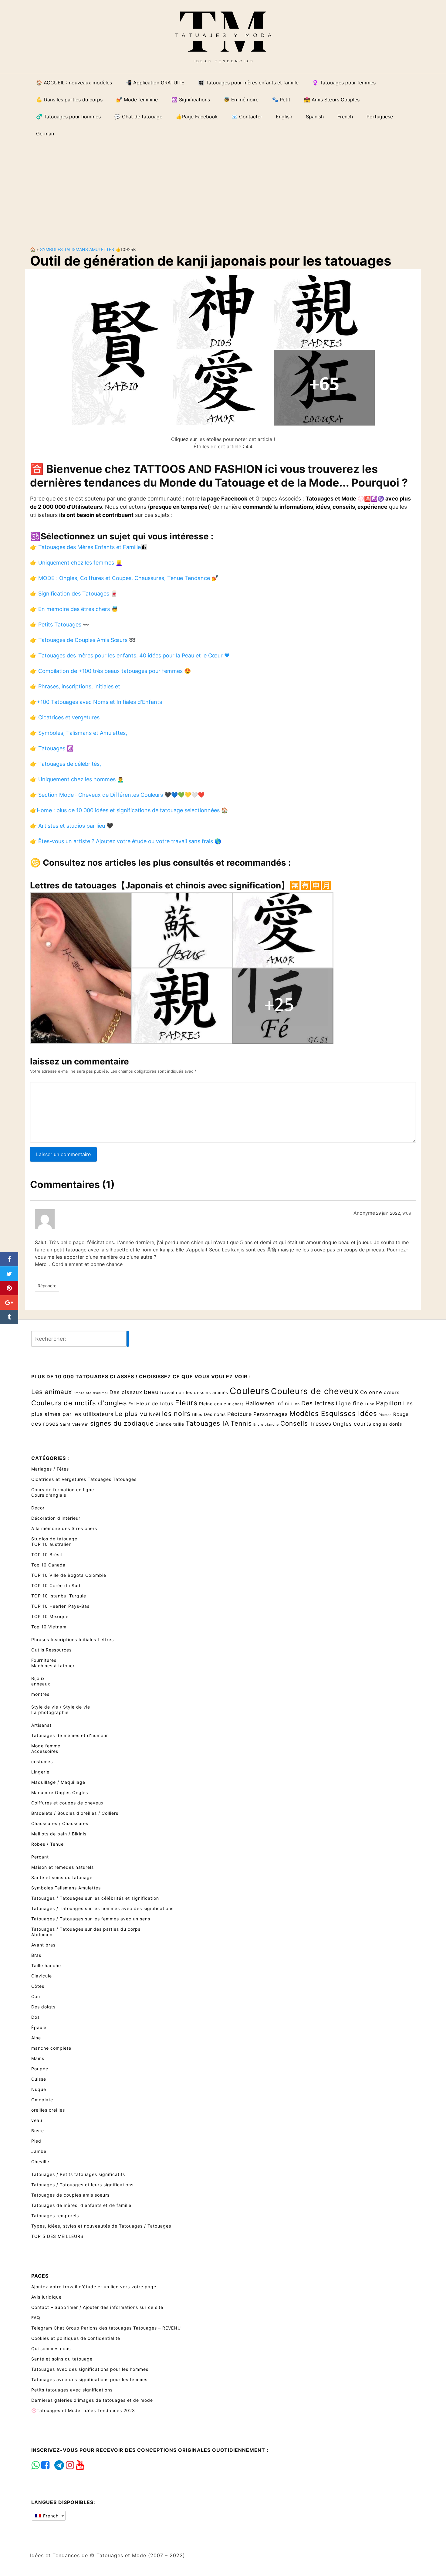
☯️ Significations (191, 100)
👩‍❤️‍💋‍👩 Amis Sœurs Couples (332, 100)
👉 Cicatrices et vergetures (65, 717)
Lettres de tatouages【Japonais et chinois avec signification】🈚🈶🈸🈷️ (181, 885)
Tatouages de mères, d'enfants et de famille (81, 2205)
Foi (132, 1404)
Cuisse (39, 2079)
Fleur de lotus (155, 1403)
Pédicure (240, 1414)
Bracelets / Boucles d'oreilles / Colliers (75, 1813)
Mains (38, 2058)
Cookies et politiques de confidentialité (76, 2338)
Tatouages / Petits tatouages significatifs (78, 2174)
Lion (296, 1404)
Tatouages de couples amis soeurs (70, 2195)
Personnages (271, 1414)
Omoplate (42, 2100)
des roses (45, 1424)
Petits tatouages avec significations (72, 2390)
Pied (36, 2141)
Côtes (38, 1986)
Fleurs (186, 1403)
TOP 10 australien (51, 1544)
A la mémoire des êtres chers (64, 1528)
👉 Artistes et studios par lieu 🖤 (72, 826)
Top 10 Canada (48, 1565)
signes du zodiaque (122, 1423)
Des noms (215, 1414)
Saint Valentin (74, 1424)
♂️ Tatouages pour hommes (68, 117)
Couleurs (250, 1391)
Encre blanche (266, 1425)
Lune (370, 1404)
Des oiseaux (126, 1392)
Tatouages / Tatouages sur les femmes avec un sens (91, 1919)
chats (238, 1404)
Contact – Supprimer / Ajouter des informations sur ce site (97, 2307)
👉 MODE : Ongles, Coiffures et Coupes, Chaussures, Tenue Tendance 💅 (124, 578)
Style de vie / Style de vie (61, 1707)
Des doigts (43, 2007)
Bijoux (38, 1678)
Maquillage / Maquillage (58, 1782)
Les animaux (52, 1392)
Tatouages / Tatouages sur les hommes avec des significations (102, 1908)
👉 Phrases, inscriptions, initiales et (75, 686)
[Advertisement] (223, 189)
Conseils (294, 1423)
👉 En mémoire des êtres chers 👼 (74, 609)
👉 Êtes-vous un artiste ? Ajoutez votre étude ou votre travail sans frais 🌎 (126, 841)
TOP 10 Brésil (47, 1554)
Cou (36, 1996)
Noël (155, 1414)
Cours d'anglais (49, 1495)
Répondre (47, 1286)
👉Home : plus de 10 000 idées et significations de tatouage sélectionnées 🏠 (129, 810)
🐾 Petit (281, 100)
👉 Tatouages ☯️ (52, 748)
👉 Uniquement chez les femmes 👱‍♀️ (76, 563)
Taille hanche (46, 1965)
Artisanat (41, 1725)
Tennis (241, 1423)
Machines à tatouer (53, 1666)
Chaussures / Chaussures (60, 1823)
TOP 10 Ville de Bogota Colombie (69, 1575)
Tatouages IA (207, 1423)
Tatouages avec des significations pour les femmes (89, 2379)
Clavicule (42, 1976)
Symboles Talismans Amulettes (77, 249)
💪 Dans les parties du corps (69, 100)
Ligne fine (350, 1403)
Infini (283, 1403)
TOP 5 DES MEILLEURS (57, 2236)
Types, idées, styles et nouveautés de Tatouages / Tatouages (101, 2226)
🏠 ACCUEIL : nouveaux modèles (74, 83)
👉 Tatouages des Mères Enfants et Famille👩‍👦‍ (89, 547)
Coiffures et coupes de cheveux (68, 1803)
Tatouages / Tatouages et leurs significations (82, 2185)
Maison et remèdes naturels (63, 1867)
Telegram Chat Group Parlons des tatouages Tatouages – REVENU (106, 2328)
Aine (36, 2038)
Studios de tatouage (54, 1539)
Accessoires (45, 1751)
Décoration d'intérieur (56, 1518)
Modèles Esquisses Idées (333, 1413)
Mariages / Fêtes (50, 1469)
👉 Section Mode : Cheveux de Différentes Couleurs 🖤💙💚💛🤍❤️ (117, 795)
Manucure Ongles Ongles (60, 1792)
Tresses (320, 1424)
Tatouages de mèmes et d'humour (70, 1735)
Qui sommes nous (51, 2349)
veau (37, 2120)
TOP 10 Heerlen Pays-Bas (60, 1606)
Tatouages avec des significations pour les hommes (90, 2369)
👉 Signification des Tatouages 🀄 (74, 594)
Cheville (40, 2162)
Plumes (385, 1415)
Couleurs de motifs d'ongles (79, 1403)
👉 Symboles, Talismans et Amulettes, (79, 733)
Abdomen (42, 1935)
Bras (36, 1955)
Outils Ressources (51, 1650)
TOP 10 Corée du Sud (56, 1585)
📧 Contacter (247, 117)
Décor (38, 1508)
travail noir (172, 1392)
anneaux (41, 1684)
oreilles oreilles (48, 2110)
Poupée (40, 2069)
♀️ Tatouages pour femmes (344, 83)
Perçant (40, 1857)
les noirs (176, 1414)
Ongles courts (352, 1424)
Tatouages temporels (55, 2216)
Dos (35, 2017)
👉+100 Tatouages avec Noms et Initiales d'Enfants (96, 702)
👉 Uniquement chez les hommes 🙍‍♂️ (77, 779)
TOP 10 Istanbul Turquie (59, 1596)
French (50, 2516)
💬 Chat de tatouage (138, 117)
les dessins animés (207, 1392)
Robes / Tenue (47, 1844)
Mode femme (46, 1746)
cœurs (392, 1392)
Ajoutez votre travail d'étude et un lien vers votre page (94, 2287)
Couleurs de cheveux (315, 1391)
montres (40, 1694)
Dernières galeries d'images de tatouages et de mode (92, 2400)
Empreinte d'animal (91, 1393)
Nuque (39, 2089)
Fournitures (44, 1660)
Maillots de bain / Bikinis (59, 1834)
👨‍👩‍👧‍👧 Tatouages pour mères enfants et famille (248, 83)
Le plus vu (131, 1414)
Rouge (401, 1414)
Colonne (371, 1392)
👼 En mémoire (241, 100)
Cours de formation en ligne (63, 1490)
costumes (42, 1761)
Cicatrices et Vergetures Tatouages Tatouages (84, 1479)
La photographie (50, 1712)
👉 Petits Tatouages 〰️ (60, 624)
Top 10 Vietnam (49, 1627)
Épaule (39, 2027)
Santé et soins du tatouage (62, 1877)
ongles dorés (387, 1424)
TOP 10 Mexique (50, 1616)
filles (197, 1415)
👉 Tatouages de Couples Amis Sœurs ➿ (83, 640)
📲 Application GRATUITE (155, 83)
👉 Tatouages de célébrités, (66, 764)
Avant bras (43, 1945)
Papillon (389, 1403)
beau (151, 1392)
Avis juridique (46, 2297)
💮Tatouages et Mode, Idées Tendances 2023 (83, 2410)
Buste (38, 2131)
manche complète (51, 2048)
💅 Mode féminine (137, 100)
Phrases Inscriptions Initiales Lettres (73, 1639)
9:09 (407, 1213)
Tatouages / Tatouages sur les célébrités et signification (95, 1898)
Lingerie (40, 1772)
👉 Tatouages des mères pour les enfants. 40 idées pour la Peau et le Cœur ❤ (130, 655)
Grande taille (170, 1424)
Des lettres (318, 1403)
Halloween (260, 1403)
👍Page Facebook (197, 117)
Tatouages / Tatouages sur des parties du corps (86, 1929)
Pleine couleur (215, 1404)
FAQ (36, 2318)
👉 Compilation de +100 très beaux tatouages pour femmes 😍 (110, 671)
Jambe (39, 2151)
